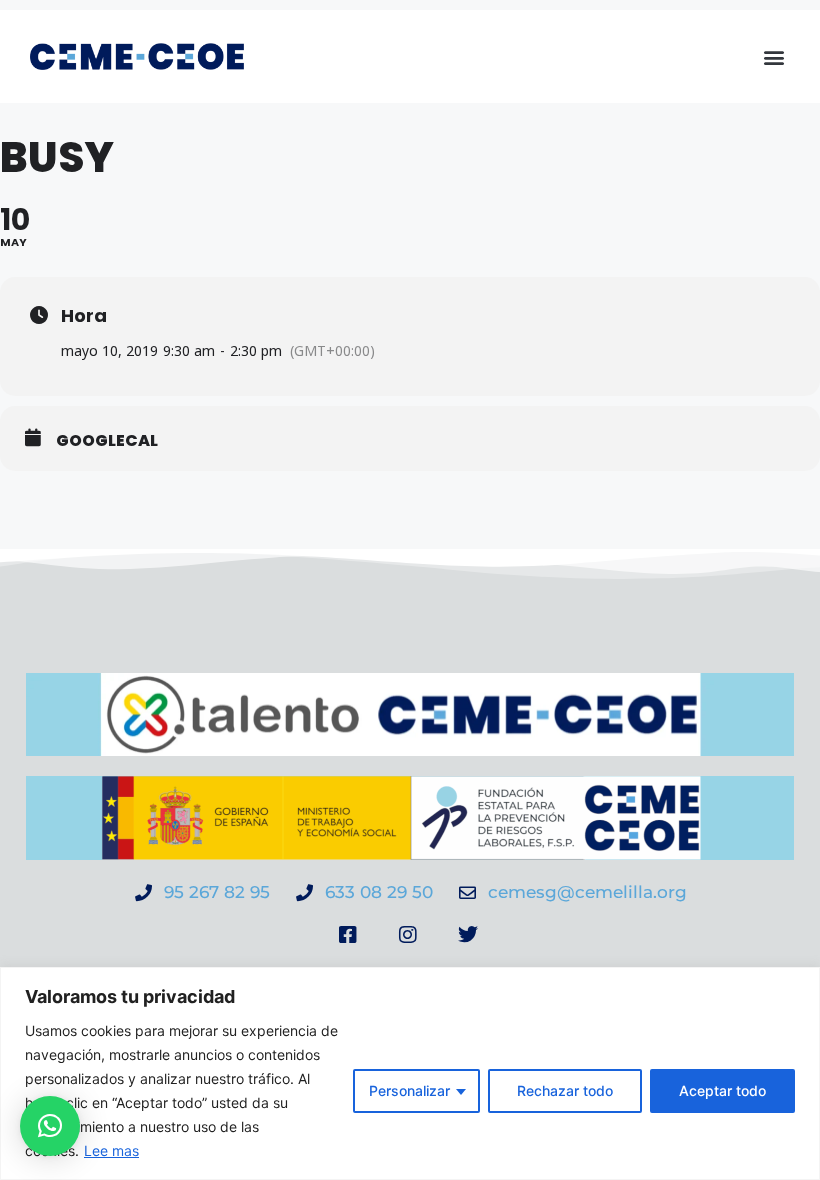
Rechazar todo (565, 1090)
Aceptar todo (722, 1090)
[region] (410, 1073)
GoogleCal (107, 441)
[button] (773, 56)
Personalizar (409, 1090)
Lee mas (111, 1150)
